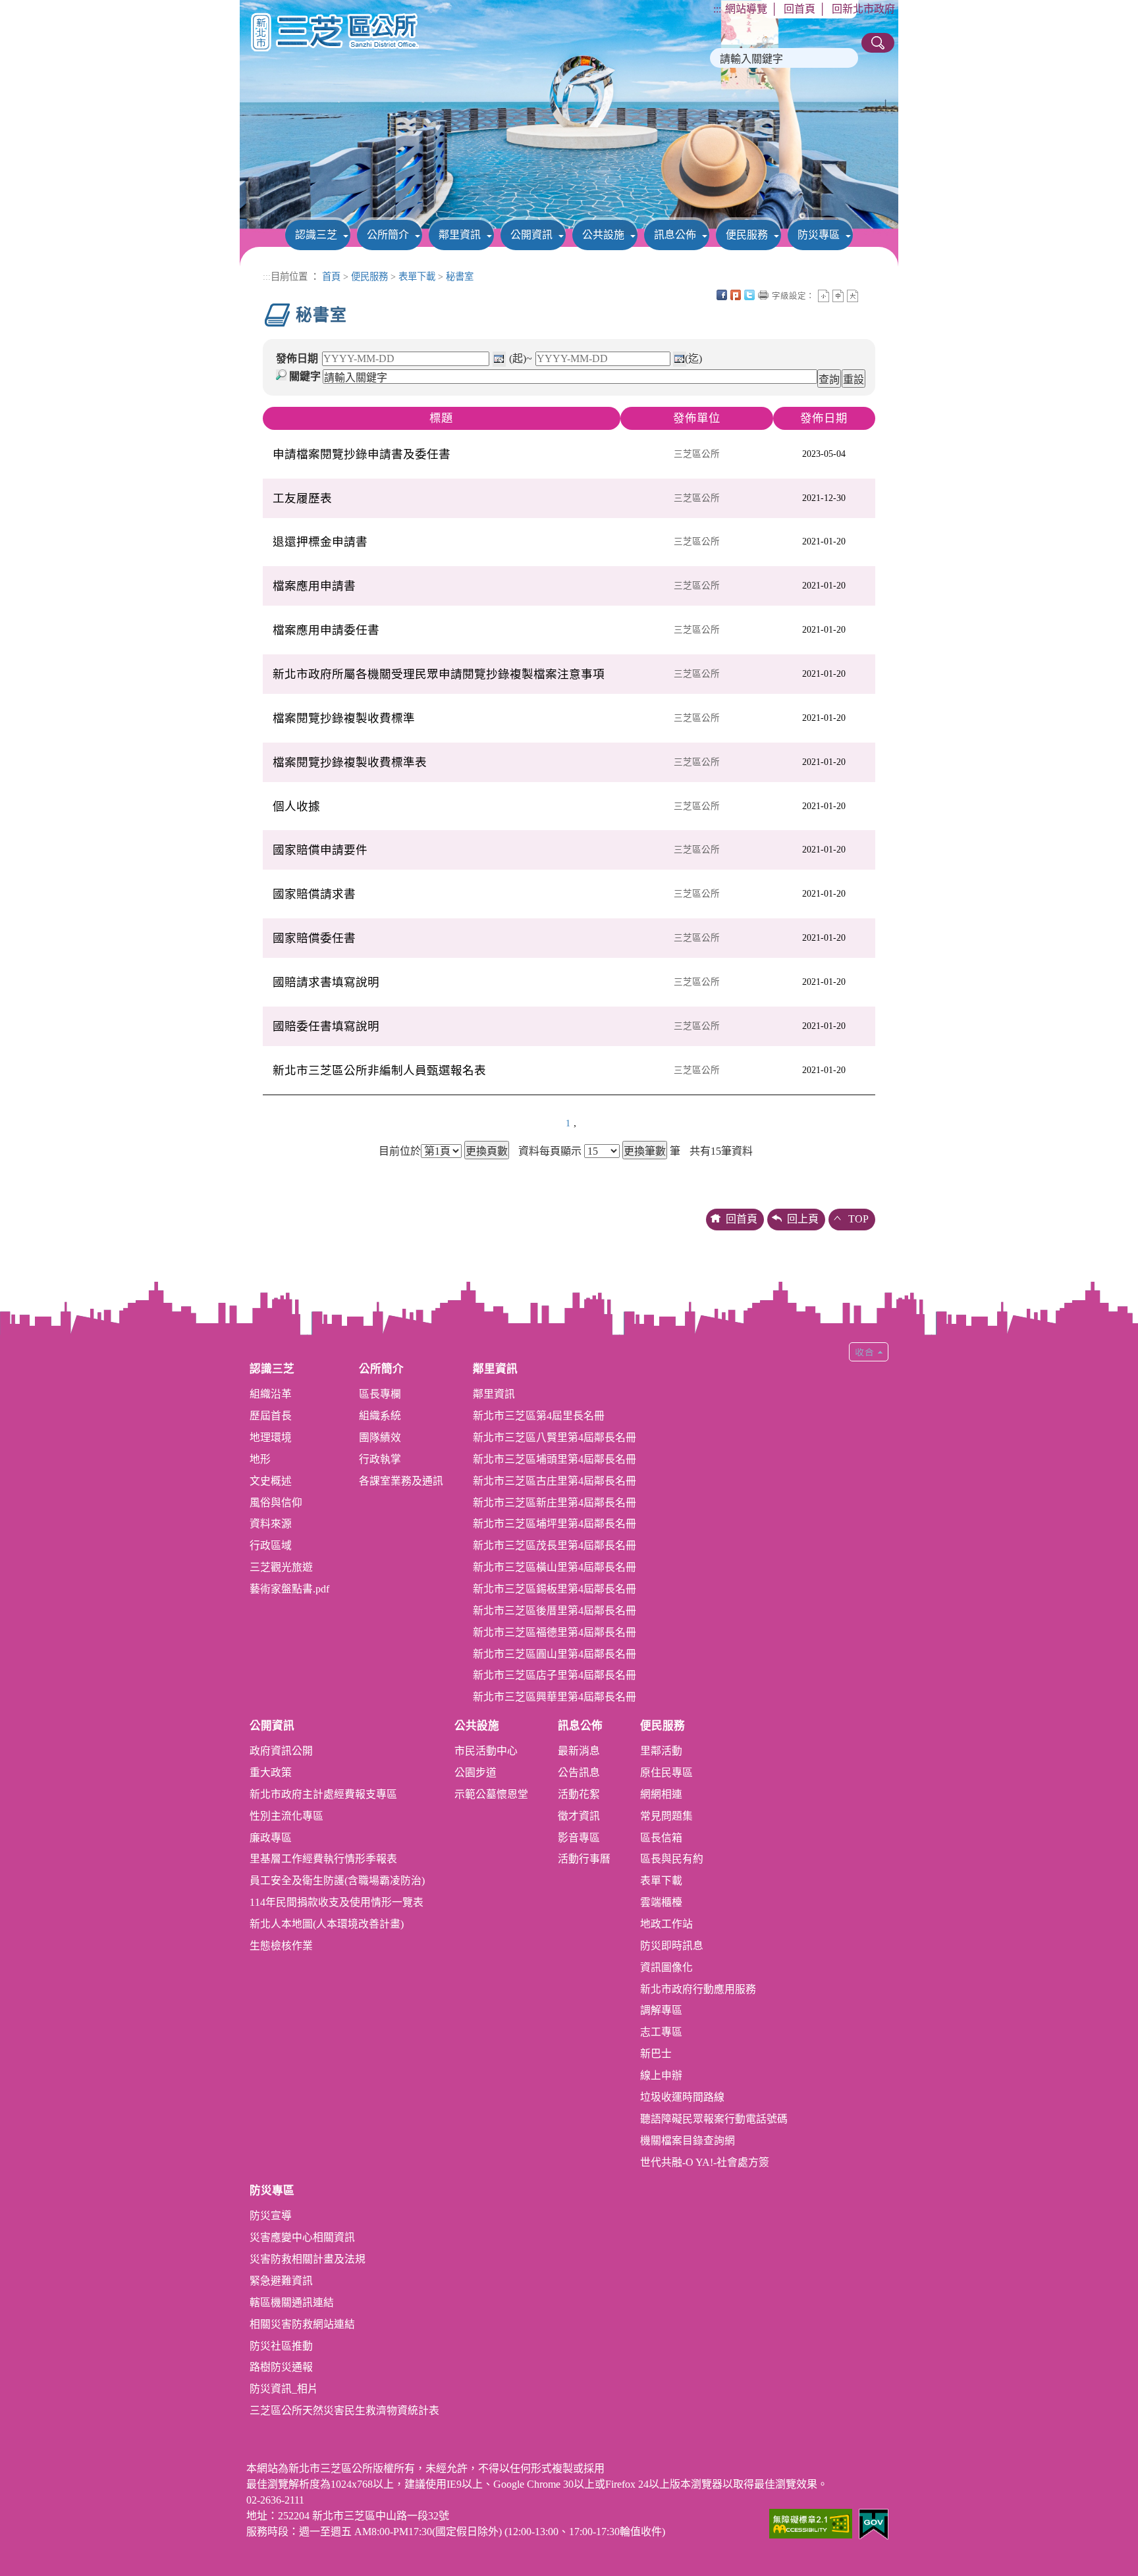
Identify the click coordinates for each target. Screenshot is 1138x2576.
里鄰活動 (661, 1751)
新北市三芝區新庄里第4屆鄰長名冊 (555, 1503)
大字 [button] (853, 296)
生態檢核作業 (281, 1946)
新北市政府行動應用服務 (698, 1989)
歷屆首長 (271, 1416)
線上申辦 (661, 2075)
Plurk (736, 295)
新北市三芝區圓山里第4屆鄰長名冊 (555, 1654)
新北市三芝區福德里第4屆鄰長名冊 (555, 1632)
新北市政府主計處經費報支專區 (323, 1794)
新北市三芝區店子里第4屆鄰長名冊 (555, 1675)
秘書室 (460, 276)
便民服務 (747, 235)
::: (717, 9)
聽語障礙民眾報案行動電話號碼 (714, 2119)
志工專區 (661, 2032)
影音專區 (579, 1838)
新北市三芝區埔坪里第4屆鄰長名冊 (555, 1524)
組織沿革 (271, 1394)
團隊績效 (380, 1437)
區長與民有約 (672, 1859)
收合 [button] (869, 1352)
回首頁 (799, 9)
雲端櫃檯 (661, 1902)
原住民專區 (666, 1773)
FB (722, 295)
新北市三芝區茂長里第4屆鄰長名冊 (555, 1545)
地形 (260, 1459)
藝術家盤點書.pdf (289, 1589)
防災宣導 (271, 2216)
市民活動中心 (486, 1751)
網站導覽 (746, 9)
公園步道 (475, 1773)
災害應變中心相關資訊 (302, 2237)
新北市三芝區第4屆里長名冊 (539, 1416)
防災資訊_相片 (284, 2389)
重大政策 (271, 1773)
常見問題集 (666, 1816)
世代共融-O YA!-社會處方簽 (705, 2162)
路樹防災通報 (281, 2367)
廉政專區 (271, 1838)
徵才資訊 (579, 1816)
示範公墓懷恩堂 (491, 1794)
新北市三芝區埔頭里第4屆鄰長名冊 (555, 1459)
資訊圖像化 (666, 1967)
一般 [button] (838, 296)
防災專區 (819, 235)
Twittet (749, 295)
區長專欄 (380, 1394)
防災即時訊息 (672, 1946)
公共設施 (603, 235)
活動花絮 (579, 1794)
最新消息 (579, 1751)
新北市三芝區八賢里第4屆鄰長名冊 (555, 1437)
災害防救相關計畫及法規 (308, 2259)
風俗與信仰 (276, 1503)
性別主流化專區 (286, 1816)
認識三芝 (316, 235)
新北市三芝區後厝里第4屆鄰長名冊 (555, 1611)
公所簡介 (388, 235)
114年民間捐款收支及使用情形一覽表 (337, 1902)
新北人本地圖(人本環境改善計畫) (327, 1924)
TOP (858, 1219)
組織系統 (380, 1416)
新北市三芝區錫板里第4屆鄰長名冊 (555, 1589)
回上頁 (803, 1219)
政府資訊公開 (281, 1751)
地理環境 (271, 1437)
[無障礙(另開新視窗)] (811, 2522)
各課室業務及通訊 (401, 1481)
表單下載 (417, 276)
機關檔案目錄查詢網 (688, 2141)
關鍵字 (305, 376)
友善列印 (763, 295)
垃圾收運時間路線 (682, 2097)
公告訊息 (579, 1773)
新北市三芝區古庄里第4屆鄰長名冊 (555, 1481)
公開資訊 (531, 235)
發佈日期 (297, 358)
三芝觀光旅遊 (281, 1567)
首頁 (331, 276)
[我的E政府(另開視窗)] (874, 2523)
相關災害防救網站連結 (302, 2324)
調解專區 (661, 2010)
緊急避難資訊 (281, 2281)
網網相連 (661, 1794)
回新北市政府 (863, 9)
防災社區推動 (281, 2346)
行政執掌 (380, 1459)
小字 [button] (824, 296)
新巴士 (656, 2054)
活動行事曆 (584, 1859)
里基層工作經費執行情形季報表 (323, 1859)
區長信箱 (661, 1838)
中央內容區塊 (867, 295)
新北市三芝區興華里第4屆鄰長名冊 (555, 1697)
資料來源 (271, 1524)
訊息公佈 (675, 235)
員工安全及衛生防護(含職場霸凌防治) (337, 1880)
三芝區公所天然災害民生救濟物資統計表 (344, 2410)
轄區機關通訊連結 (292, 2302)
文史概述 (271, 1481)
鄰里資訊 (460, 235)
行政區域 (271, 1545)
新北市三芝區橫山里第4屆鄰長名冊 (555, 1567)
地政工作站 (666, 1924)
